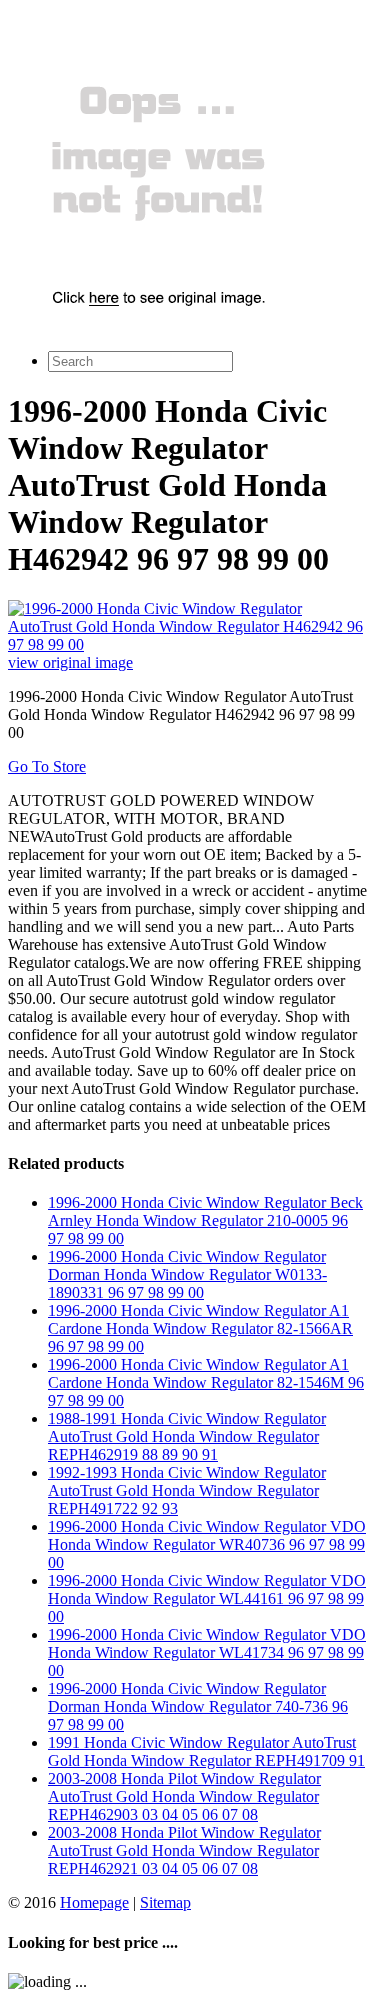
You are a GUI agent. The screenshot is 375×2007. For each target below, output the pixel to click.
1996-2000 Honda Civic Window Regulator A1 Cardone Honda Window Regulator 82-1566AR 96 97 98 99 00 (200, 1328)
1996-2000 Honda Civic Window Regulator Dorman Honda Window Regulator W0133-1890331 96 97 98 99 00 (187, 1274)
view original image (70, 662)
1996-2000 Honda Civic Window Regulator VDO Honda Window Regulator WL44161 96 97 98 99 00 (207, 1598)
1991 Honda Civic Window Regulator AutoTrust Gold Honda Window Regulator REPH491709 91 (206, 1751)
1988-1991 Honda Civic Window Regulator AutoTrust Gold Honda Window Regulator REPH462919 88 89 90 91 (187, 1436)
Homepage (94, 1902)
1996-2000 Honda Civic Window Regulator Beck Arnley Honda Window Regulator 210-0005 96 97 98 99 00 (205, 1220)
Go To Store (47, 766)
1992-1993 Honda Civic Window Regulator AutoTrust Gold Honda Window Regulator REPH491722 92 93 (187, 1490)
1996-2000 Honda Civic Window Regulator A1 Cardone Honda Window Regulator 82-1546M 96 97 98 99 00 (206, 1382)
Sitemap (165, 1902)
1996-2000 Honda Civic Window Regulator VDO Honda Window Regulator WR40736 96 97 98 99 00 (207, 1544)
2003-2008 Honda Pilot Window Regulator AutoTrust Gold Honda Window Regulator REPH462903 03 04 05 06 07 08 (184, 1796)
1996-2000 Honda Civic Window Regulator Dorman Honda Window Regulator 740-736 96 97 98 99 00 (198, 1706)
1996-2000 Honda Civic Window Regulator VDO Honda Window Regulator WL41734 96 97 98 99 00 (207, 1652)
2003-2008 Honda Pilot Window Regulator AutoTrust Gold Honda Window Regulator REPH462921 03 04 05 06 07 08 (184, 1850)
